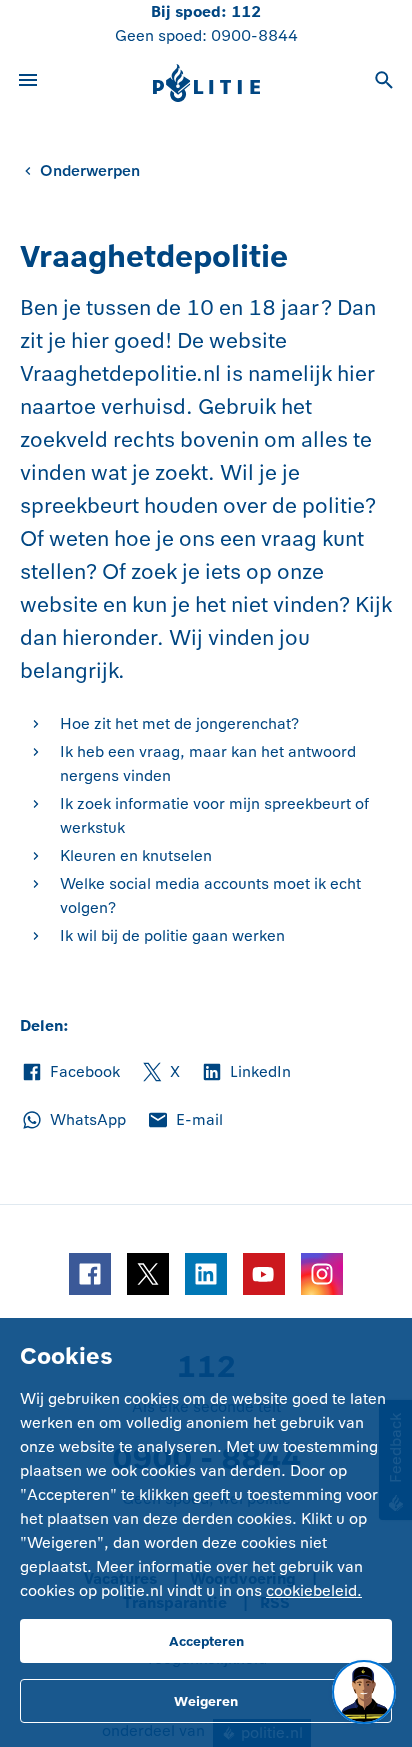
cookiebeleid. (314, 1590)
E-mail (184, 1121)
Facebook (70, 1073)
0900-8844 (254, 35)
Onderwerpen (90, 170)
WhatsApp (73, 1121)
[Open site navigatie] (28, 83)
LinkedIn (245, 1073)
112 (246, 11)
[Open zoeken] (384, 83)
